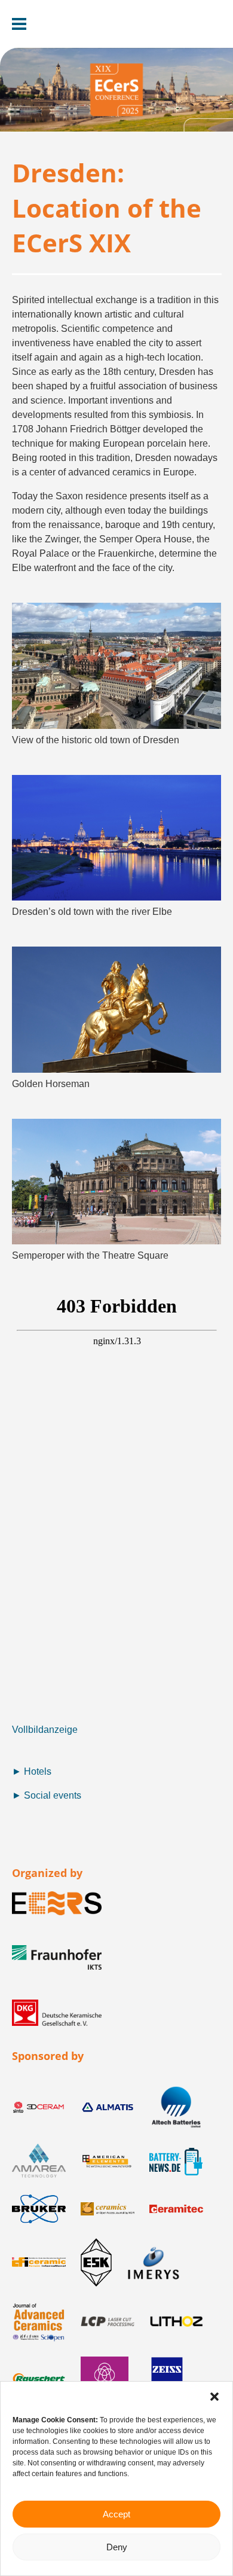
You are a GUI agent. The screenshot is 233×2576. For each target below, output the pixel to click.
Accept (116, 2514)
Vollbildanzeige (45, 1730)
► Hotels (32, 1771)
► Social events (47, 1795)
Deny (117, 2547)
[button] (214, 2397)
